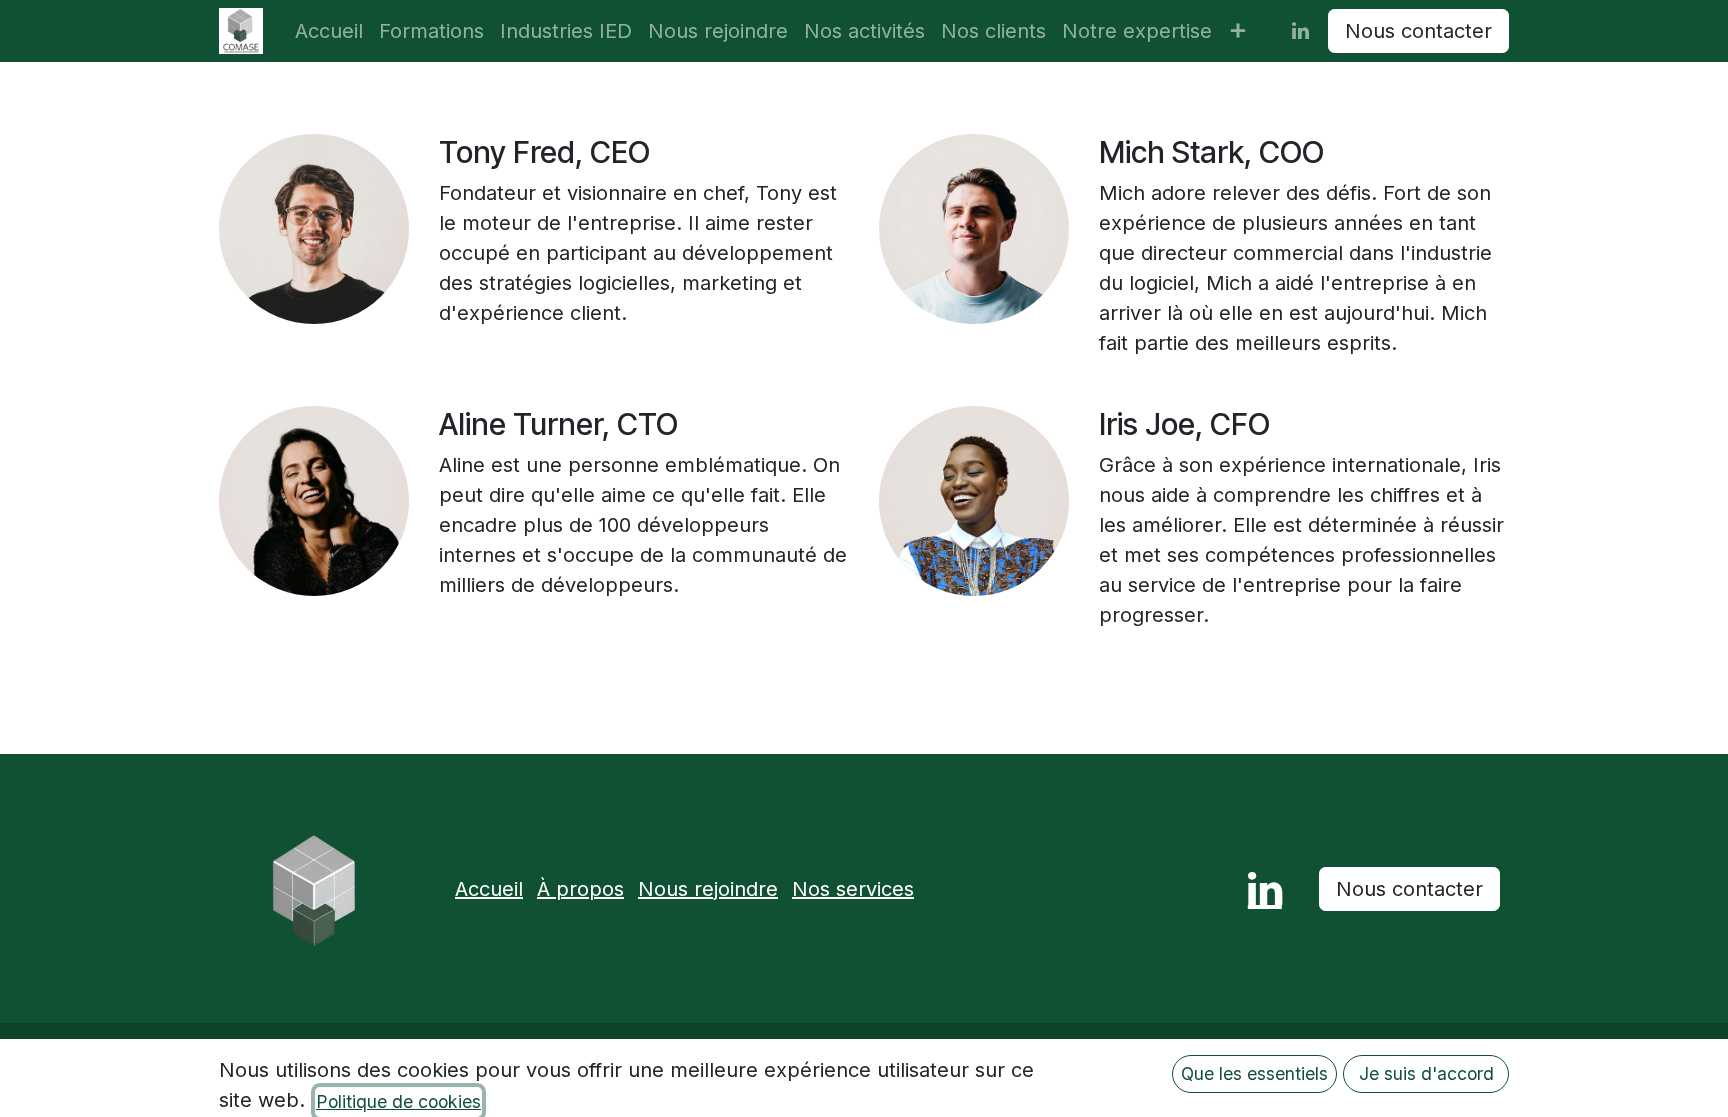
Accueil (489, 889)
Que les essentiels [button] (1254, 1073)
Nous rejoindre (708, 889)
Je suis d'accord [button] (1426, 1073)
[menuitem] (329, 31)
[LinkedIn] (1300, 31)
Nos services (853, 889)
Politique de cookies (398, 1101)
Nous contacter (1418, 31)
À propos (580, 889)
